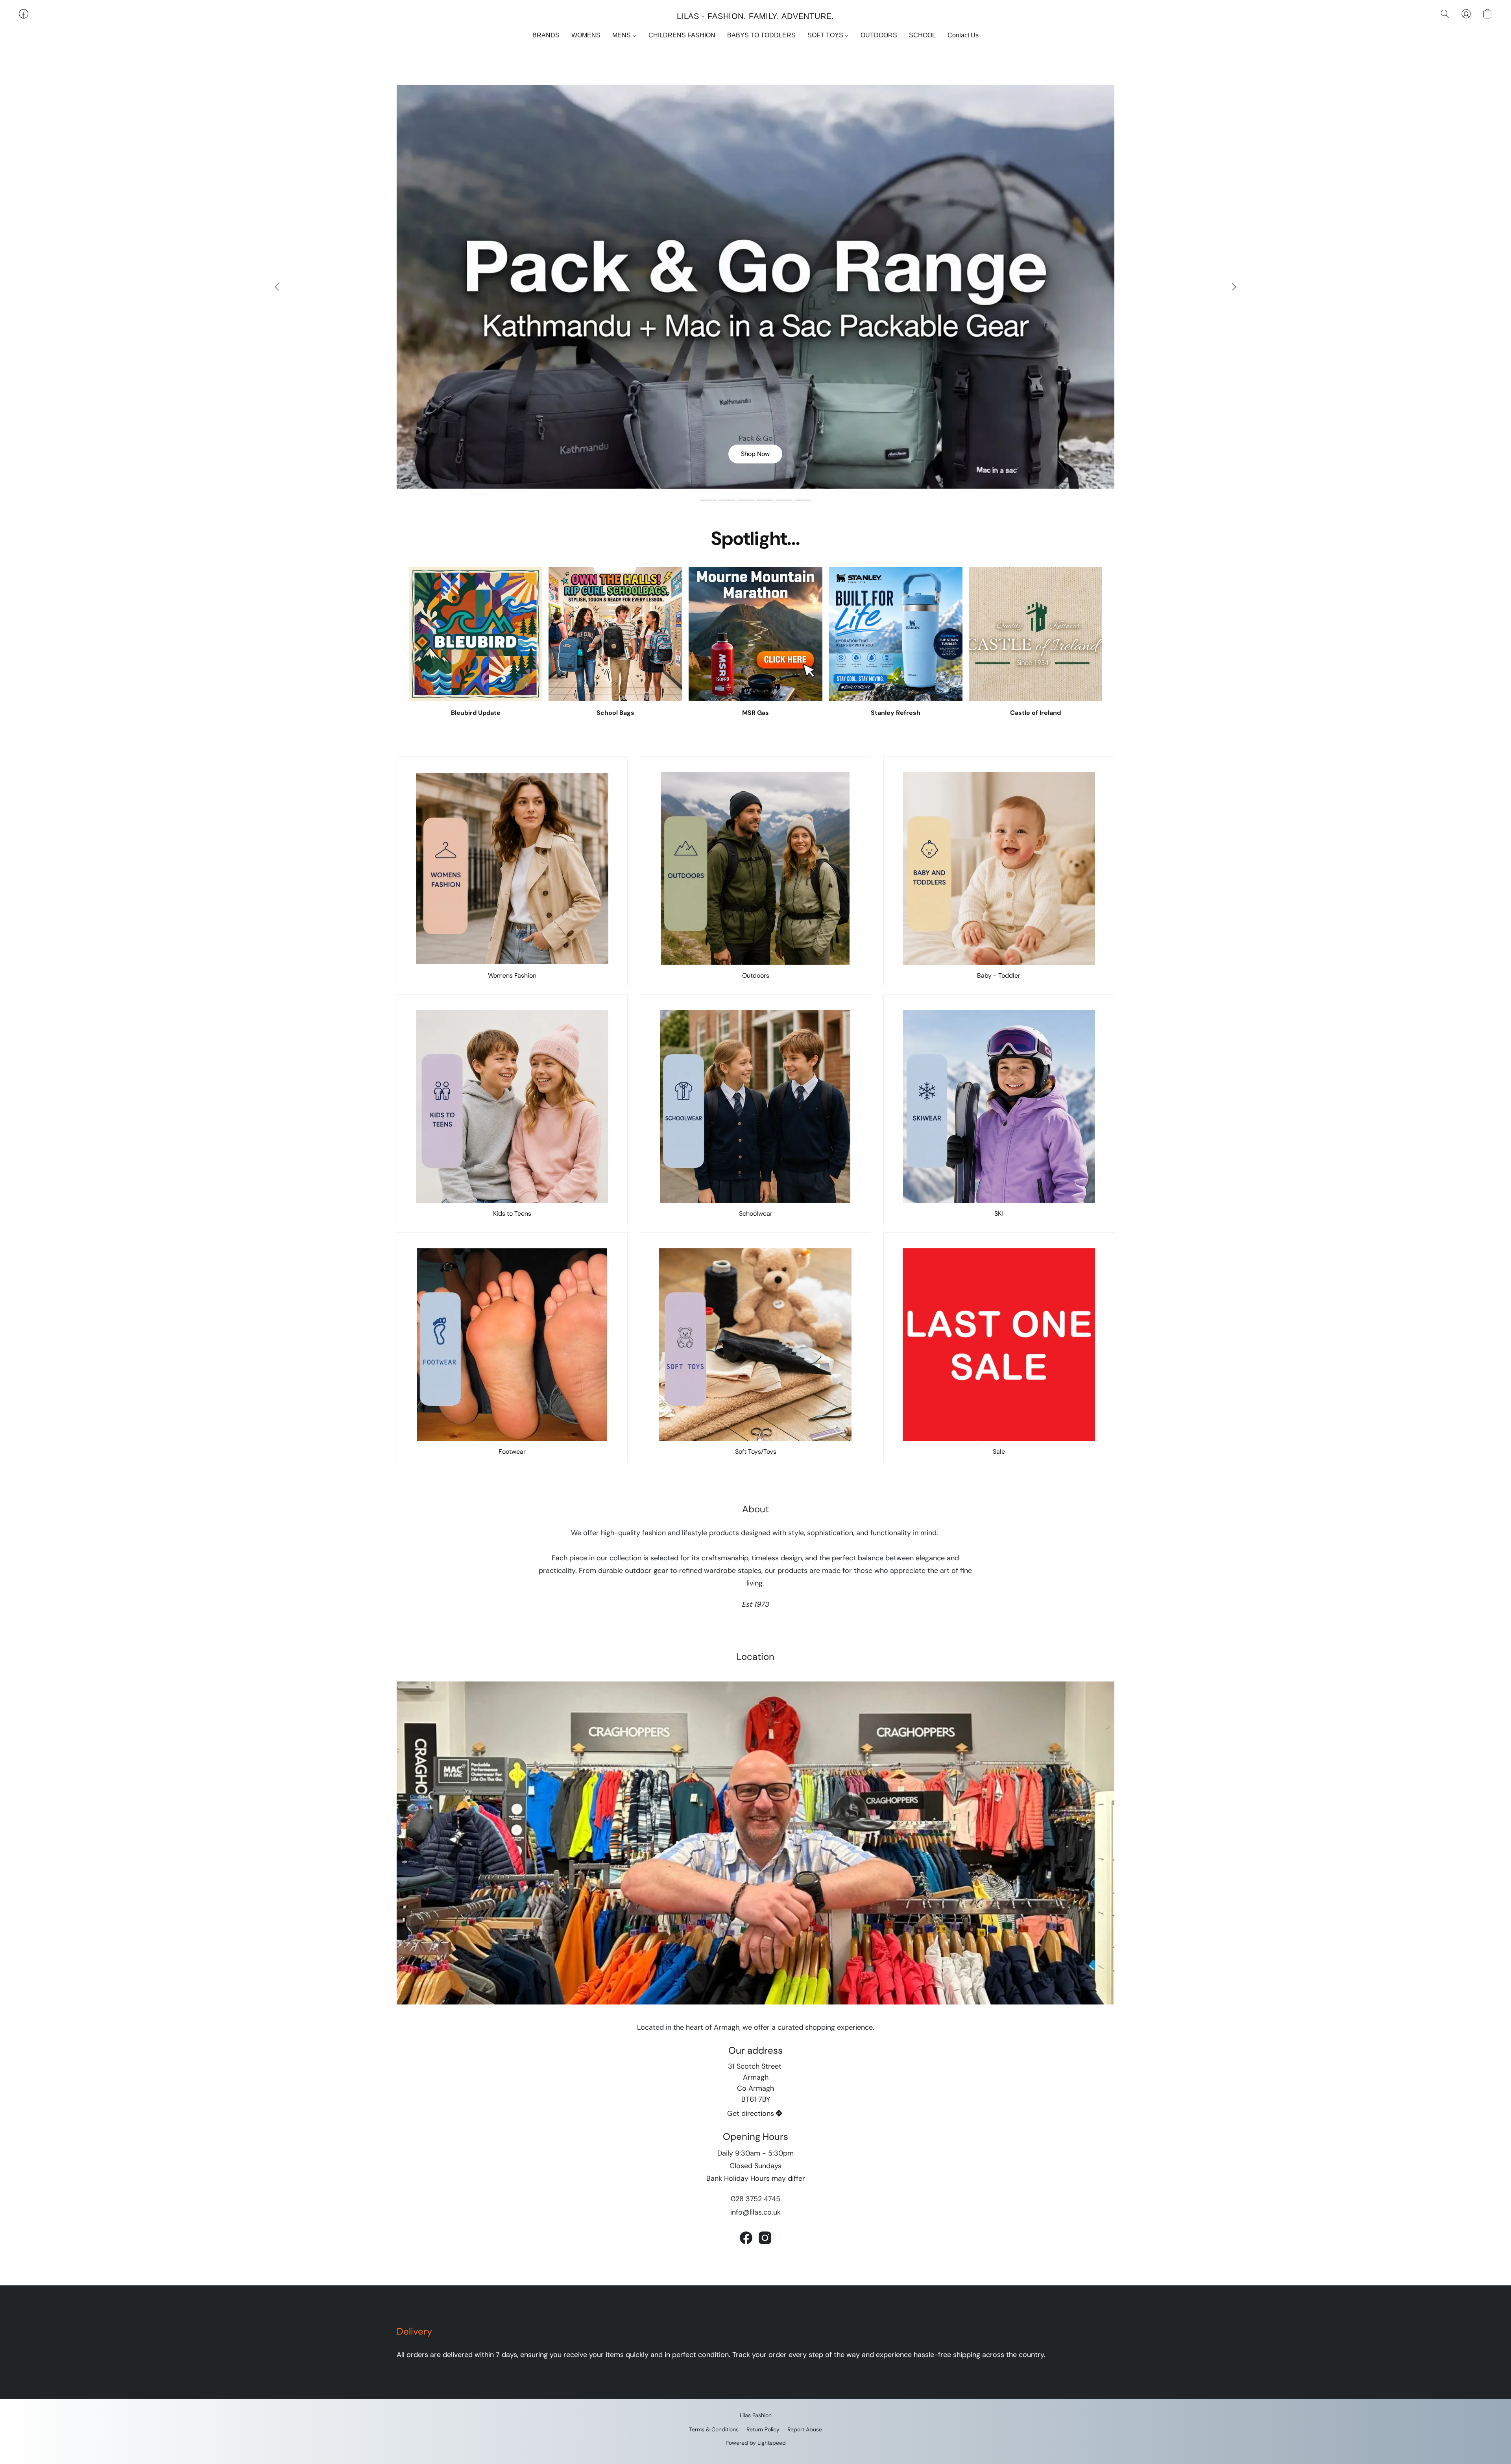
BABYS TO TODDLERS (761, 35)
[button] (755, 16)
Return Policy (763, 2429)
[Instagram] (765, 2238)
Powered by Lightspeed (756, 2443)
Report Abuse (805, 2429)
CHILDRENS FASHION (682, 35)
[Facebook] (746, 2238)
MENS (622, 35)
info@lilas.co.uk (755, 2212)
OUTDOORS (879, 35)
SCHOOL (922, 35)
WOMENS (586, 35)
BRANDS (546, 35)
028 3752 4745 (755, 2199)
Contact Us (963, 35)
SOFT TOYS (826, 35)
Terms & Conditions (714, 2429)
